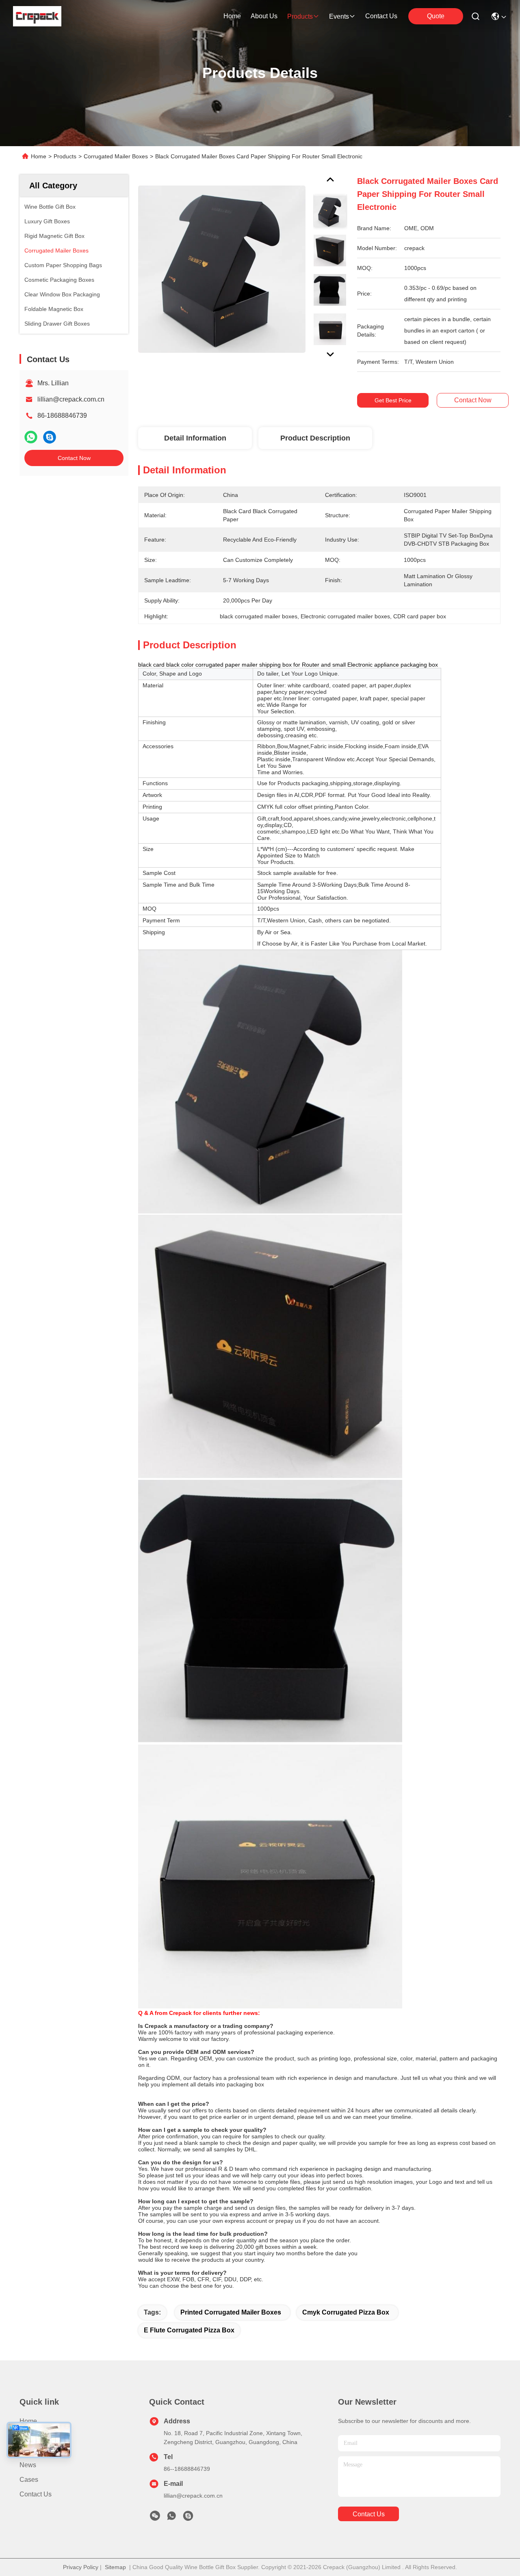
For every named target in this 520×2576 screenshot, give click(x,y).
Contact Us (36, 2494)
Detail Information (195, 438)
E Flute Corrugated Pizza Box (189, 2330)
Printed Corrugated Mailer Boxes (231, 2312)
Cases (29, 2480)
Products (65, 156)
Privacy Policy (81, 2567)
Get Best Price (393, 400)
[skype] (50, 437)
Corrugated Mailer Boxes (116, 156)
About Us (33, 2450)
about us (264, 16)
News (28, 2465)
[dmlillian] (188, 2518)
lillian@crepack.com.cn (71, 399)
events (339, 16)
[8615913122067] (171, 2518)
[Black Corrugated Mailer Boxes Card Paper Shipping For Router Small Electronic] (222, 269)
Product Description (315, 438)
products (300, 16)
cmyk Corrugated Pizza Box (346, 2312)
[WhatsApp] (31, 437)
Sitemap (115, 2567)
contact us (381, 16)
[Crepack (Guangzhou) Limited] (37, 16)
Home (232, 16)
